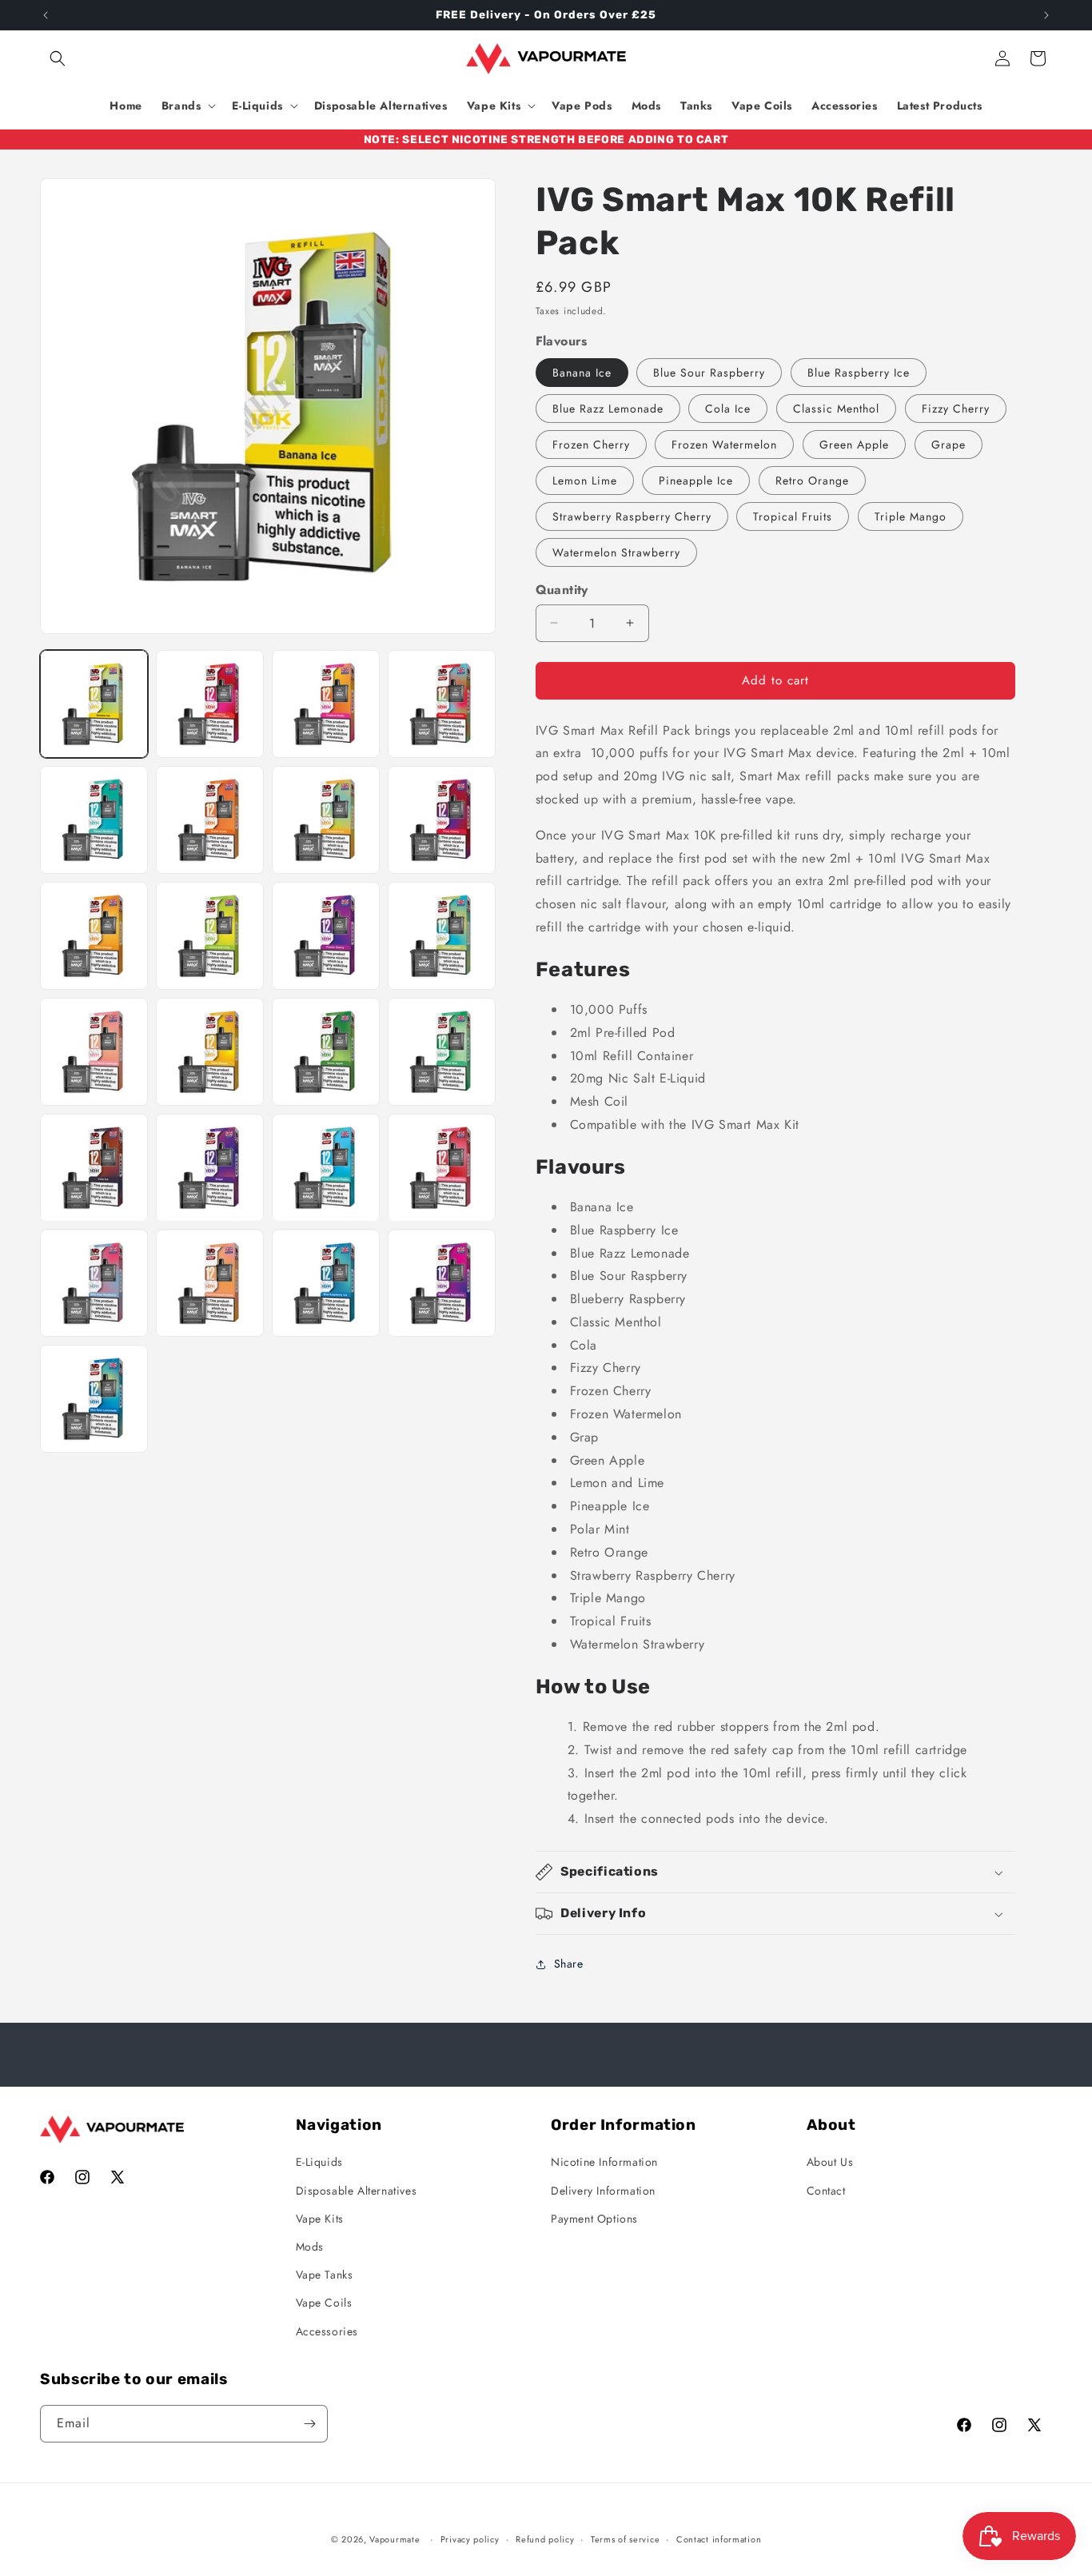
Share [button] (569, 1964)
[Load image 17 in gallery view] (94, 1168)
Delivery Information (603, 2191)
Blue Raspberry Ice (859, 373)
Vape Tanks (325, 2275)
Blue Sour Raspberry (709, 373)
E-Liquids (319, 2162)
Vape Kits (320, 2219)
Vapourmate (395, 2539)
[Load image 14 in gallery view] (210, 1052)
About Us (830, 2162)
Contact (826, 2191)
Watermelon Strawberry (616, 552)
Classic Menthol (836, 409)
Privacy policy (470, 2539)
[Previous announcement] (46, 15)
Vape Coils (324, 2303)
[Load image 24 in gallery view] (442, 1284)
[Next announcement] (1046, 15)
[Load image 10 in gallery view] (210, 936)
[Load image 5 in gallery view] (94, 820)
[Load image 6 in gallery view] (210, 820)
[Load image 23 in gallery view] (326, 1284)
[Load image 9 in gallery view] (94, 936)
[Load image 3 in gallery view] (326, 704)
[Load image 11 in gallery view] (326, 936)
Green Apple (854, 445)
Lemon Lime (585, 481)
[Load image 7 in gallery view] (326, 820)
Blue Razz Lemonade (608, 409)
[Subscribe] (309, 2424)
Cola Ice (728, 409)
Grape (949, 445)
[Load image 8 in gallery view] (442, 820)
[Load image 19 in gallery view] (326, 1168)
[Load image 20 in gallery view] (442, 1168)
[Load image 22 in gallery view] (210, 1284)
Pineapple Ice (696, 481)
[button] (58, 58)
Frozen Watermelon (724, 445)
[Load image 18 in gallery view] (210, 1168)
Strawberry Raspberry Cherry (632, 516)
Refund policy (545, 2539)
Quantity (562, 590)
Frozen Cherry (591, 445)
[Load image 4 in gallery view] (442, 704)
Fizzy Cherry (956, 409)
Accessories (327, 2331)
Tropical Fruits (793, 516)
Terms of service (625, 2539)
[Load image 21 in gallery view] (94, 1284)
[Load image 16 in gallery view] (442, 1052)
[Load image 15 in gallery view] (326, 1052)
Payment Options (594, 2219)
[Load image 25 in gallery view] (94, 1399)
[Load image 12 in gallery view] (442, 936)
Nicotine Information (604, 2162)
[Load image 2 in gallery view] (210, 704)
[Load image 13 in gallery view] (94, 1052)
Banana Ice (582, 373)
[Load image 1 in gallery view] (94, 704)
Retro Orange (812, 481)
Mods (310, 2247)
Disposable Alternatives (357, 2191)
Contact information (719, 2539)
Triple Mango (911, 516)
